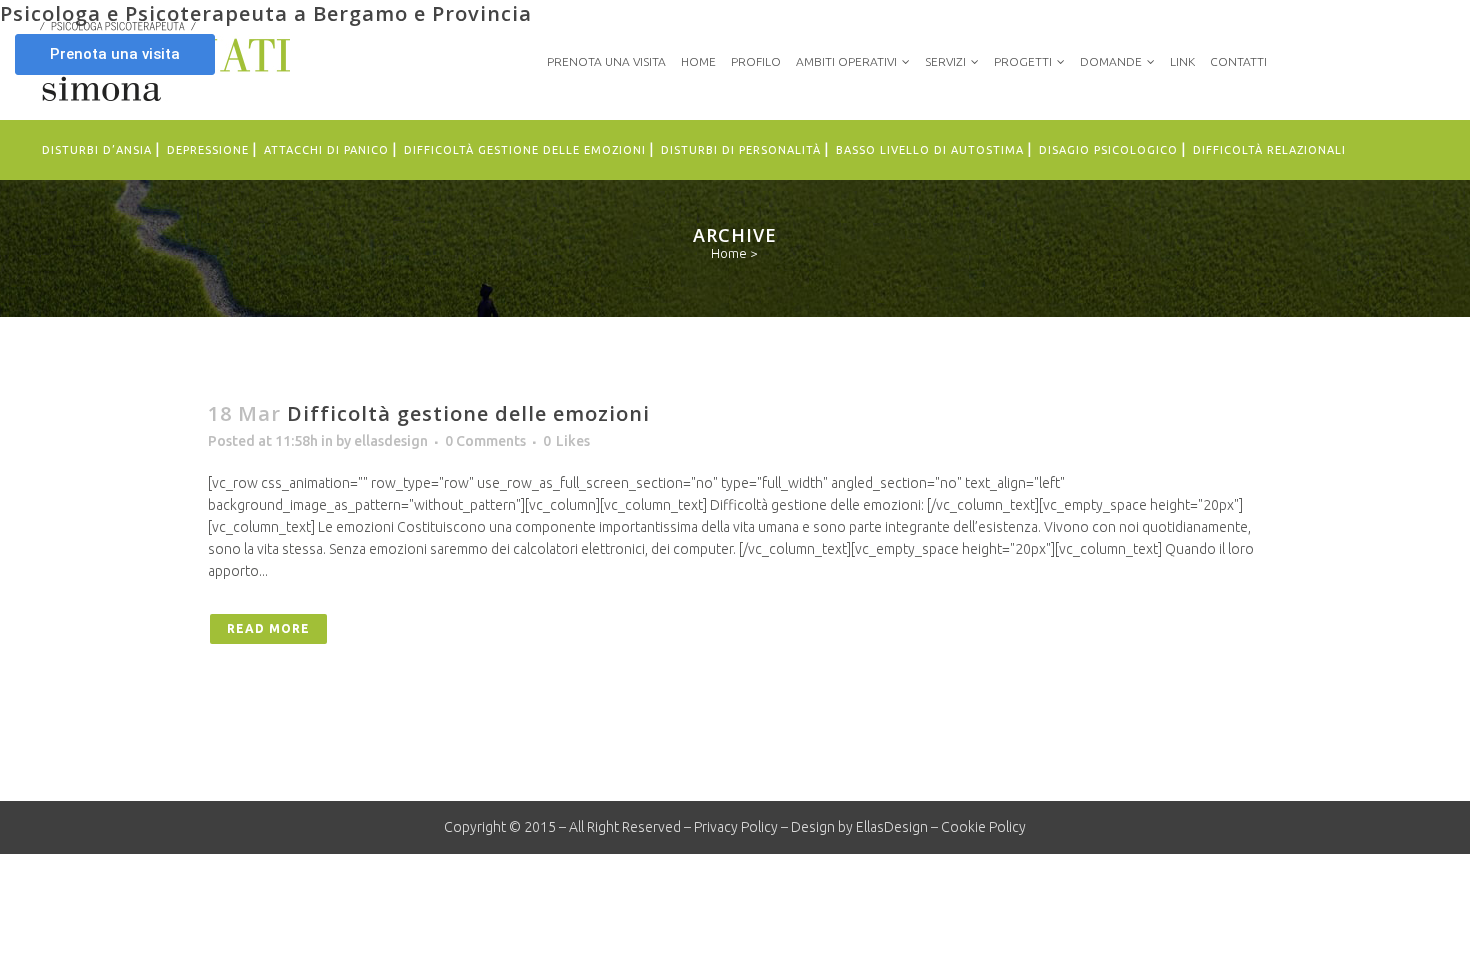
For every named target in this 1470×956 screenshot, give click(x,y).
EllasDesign (892, 827)
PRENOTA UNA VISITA (606, 61)
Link (1182, 61)
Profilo (756, 61)
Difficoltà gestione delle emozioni (468, 413)
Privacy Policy (736, 827)
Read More (268, 628)
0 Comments (485, 441)
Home (698, 61)
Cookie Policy (983, 827)
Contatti (1238, 61)
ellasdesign (391, 441)
